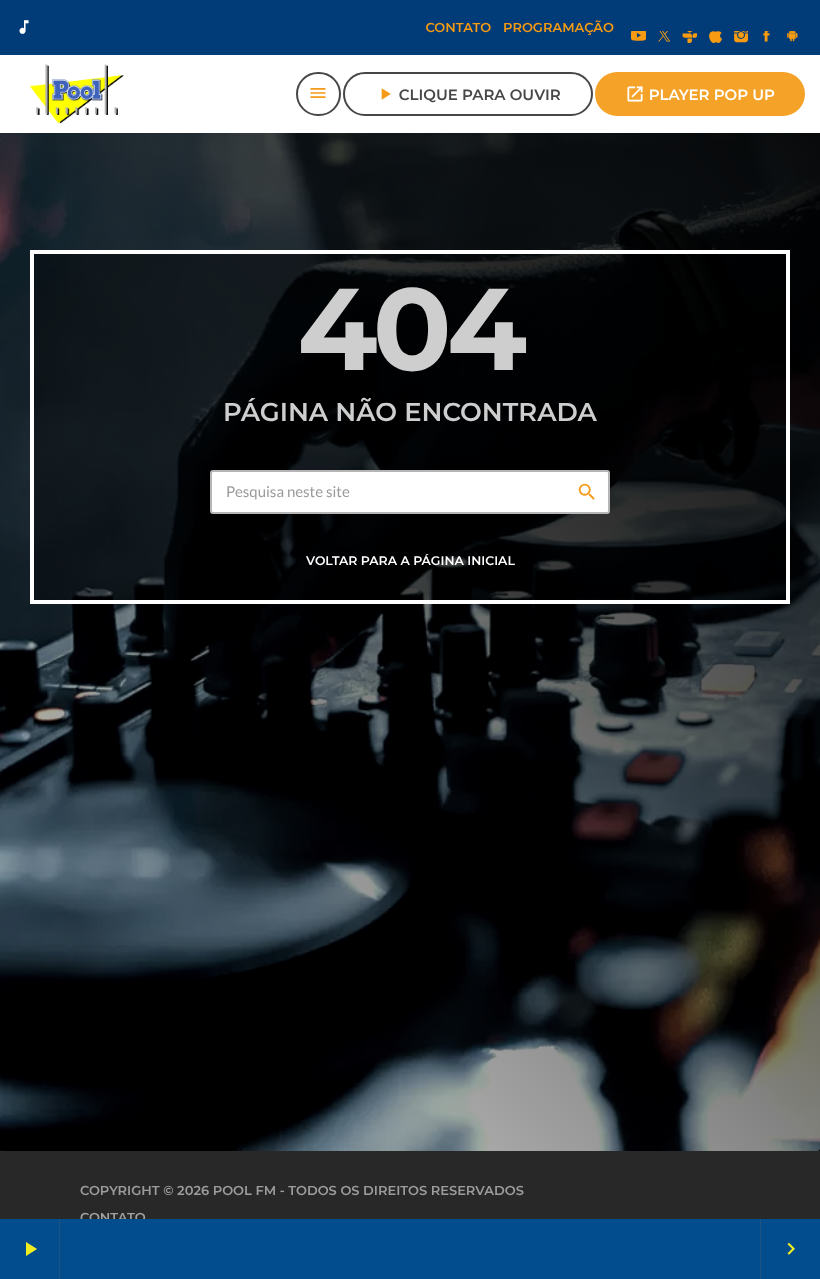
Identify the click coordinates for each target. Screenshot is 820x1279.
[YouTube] (639, 38)
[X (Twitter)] (664, 38)
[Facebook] (767, 38)
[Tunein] (690, 38)
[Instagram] (741, 38)
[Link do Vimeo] (77, 94)
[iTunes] (716, 38)
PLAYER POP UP (700, 94)
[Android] (792, 38)
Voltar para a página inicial (410, 561)
